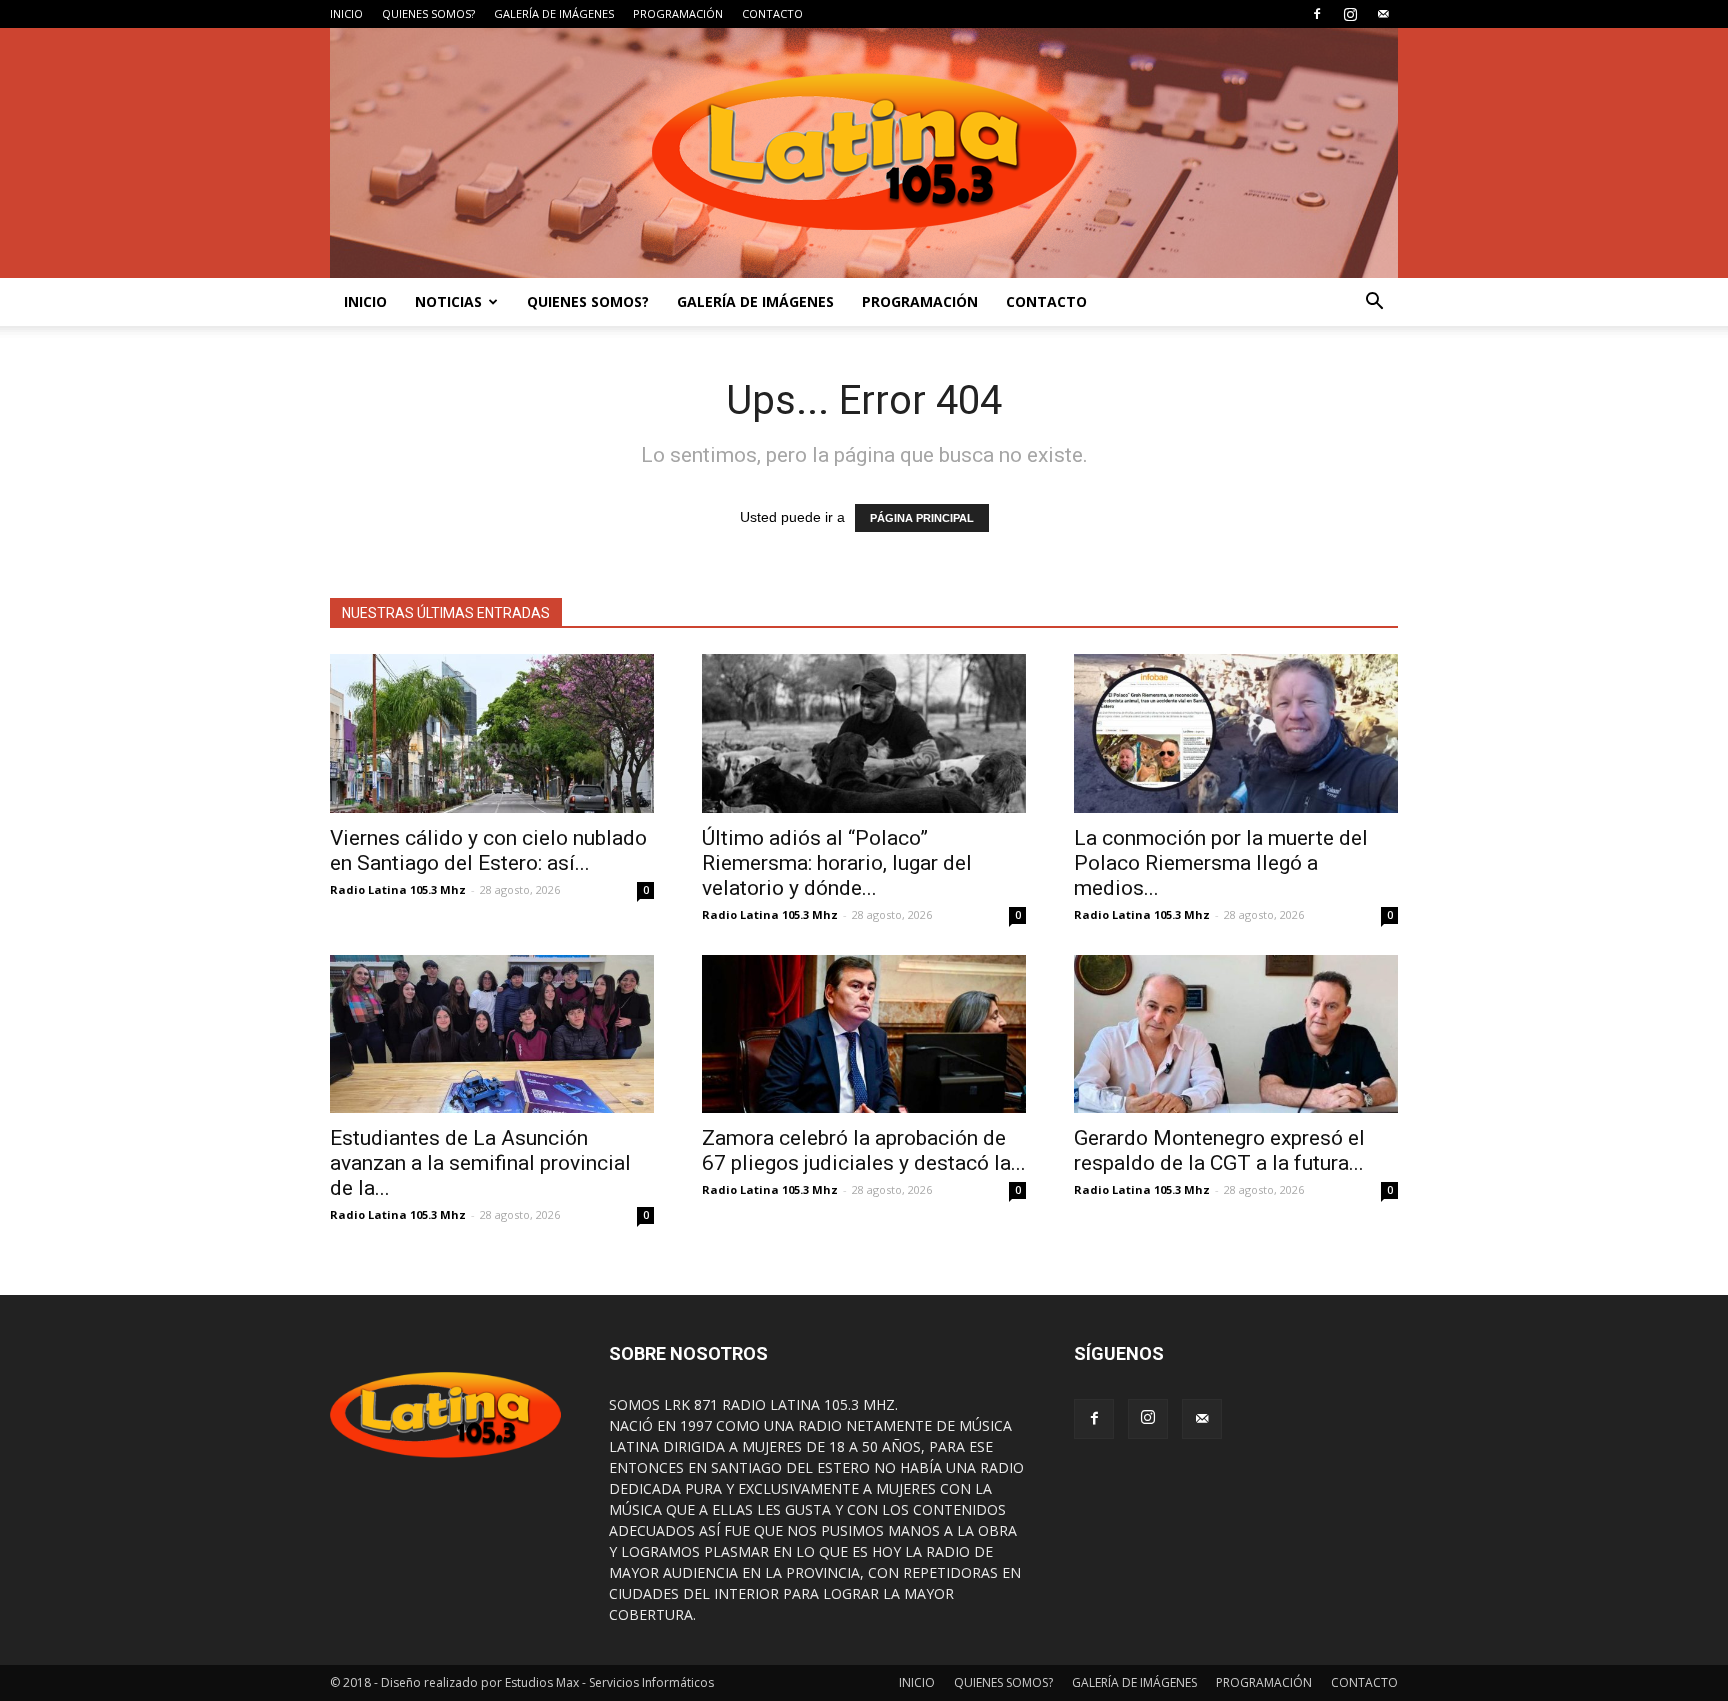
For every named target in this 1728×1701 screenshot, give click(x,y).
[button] (1374, 302)
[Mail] (1383, 14)
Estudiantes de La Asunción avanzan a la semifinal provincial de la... (480, 1163)
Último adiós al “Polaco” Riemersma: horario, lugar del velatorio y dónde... (837, 863)
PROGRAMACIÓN (678, 13)
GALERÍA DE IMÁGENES (554, 13)
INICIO (346, 13)
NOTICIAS (448, 301)
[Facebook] (1317, 14)
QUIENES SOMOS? (428, 13)
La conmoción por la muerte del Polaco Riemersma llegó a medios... (1221, 863)
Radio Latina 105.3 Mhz (398, 889)
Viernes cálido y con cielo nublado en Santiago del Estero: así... (488, 850)
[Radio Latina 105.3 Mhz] (864, 153)
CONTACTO (772, 13)
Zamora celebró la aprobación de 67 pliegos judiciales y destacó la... (864, 1150)
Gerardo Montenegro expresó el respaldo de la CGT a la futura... (1219, 1150)
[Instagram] (1350, 14)
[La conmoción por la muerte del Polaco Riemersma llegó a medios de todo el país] (1236, 733)
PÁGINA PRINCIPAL (922, 518)
